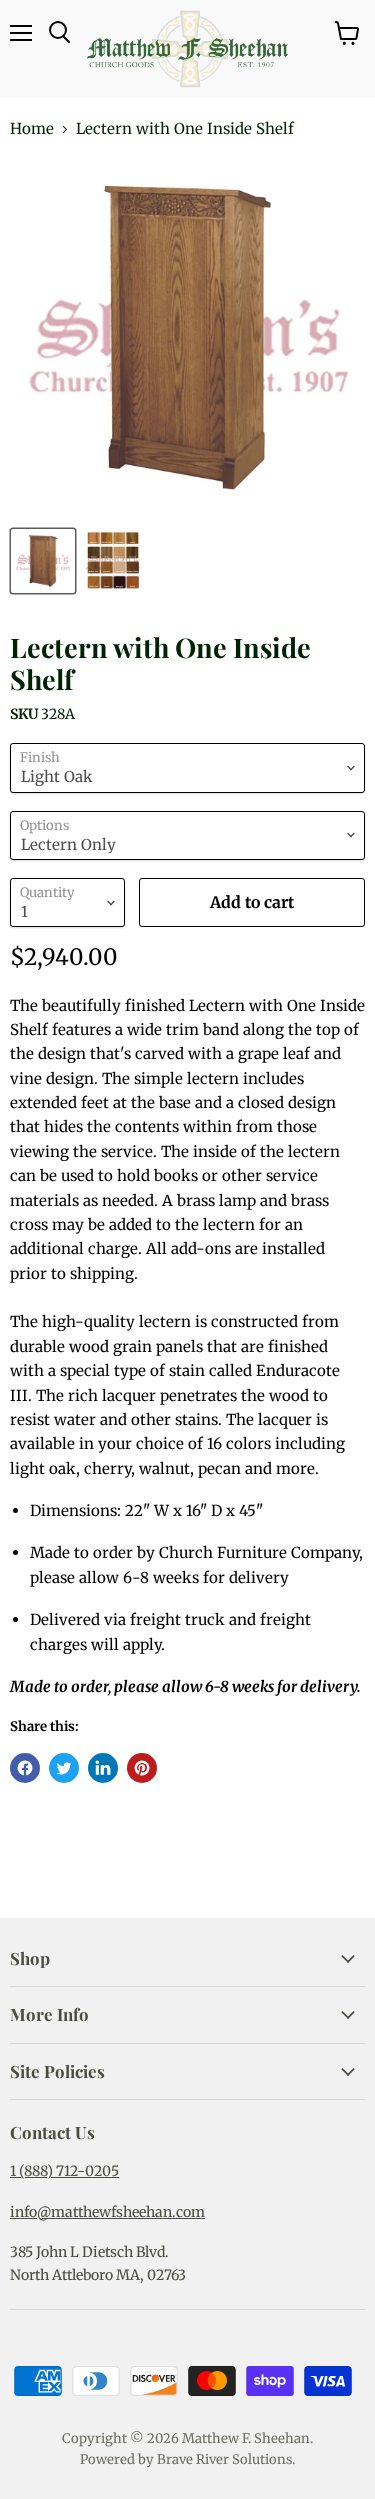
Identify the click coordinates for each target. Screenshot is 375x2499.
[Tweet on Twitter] (64, 1768)
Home (32, 128)
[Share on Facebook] (25, 1768)
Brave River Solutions (224, 2459)
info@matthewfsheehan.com (107, 2212)
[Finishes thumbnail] (113, 561)
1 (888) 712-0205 (64, 2171)
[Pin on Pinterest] (142, 1768)
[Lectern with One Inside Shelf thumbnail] (43, 561)
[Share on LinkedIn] (103, 1768)
